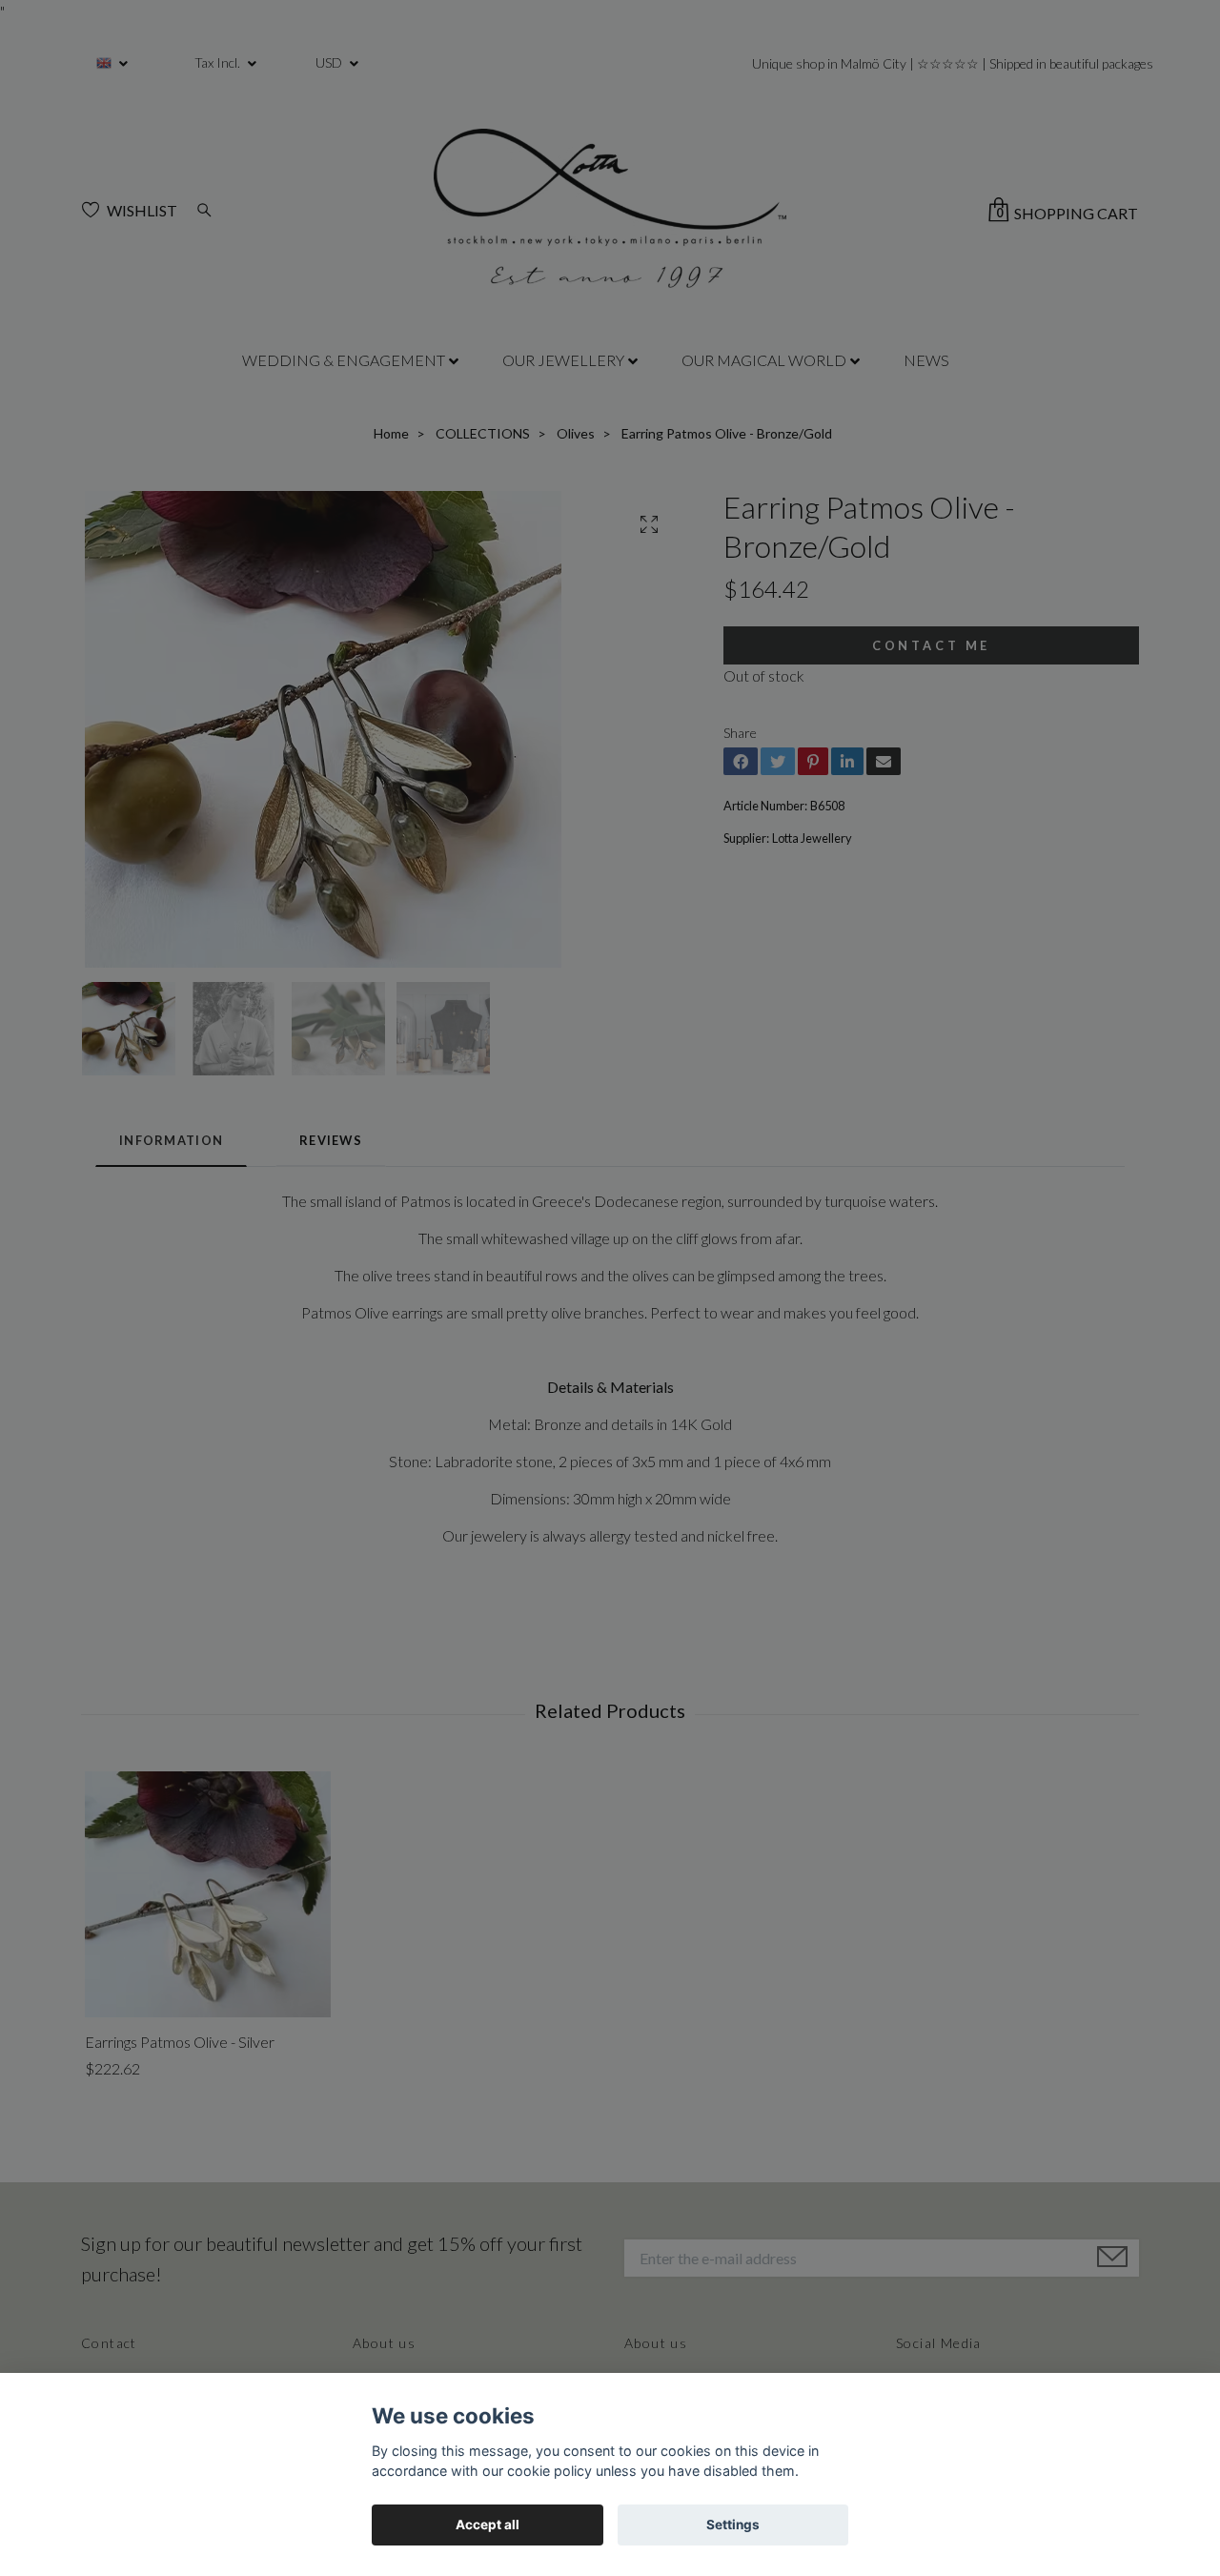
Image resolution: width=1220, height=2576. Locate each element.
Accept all (488, 2525)
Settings (733, 2525)
